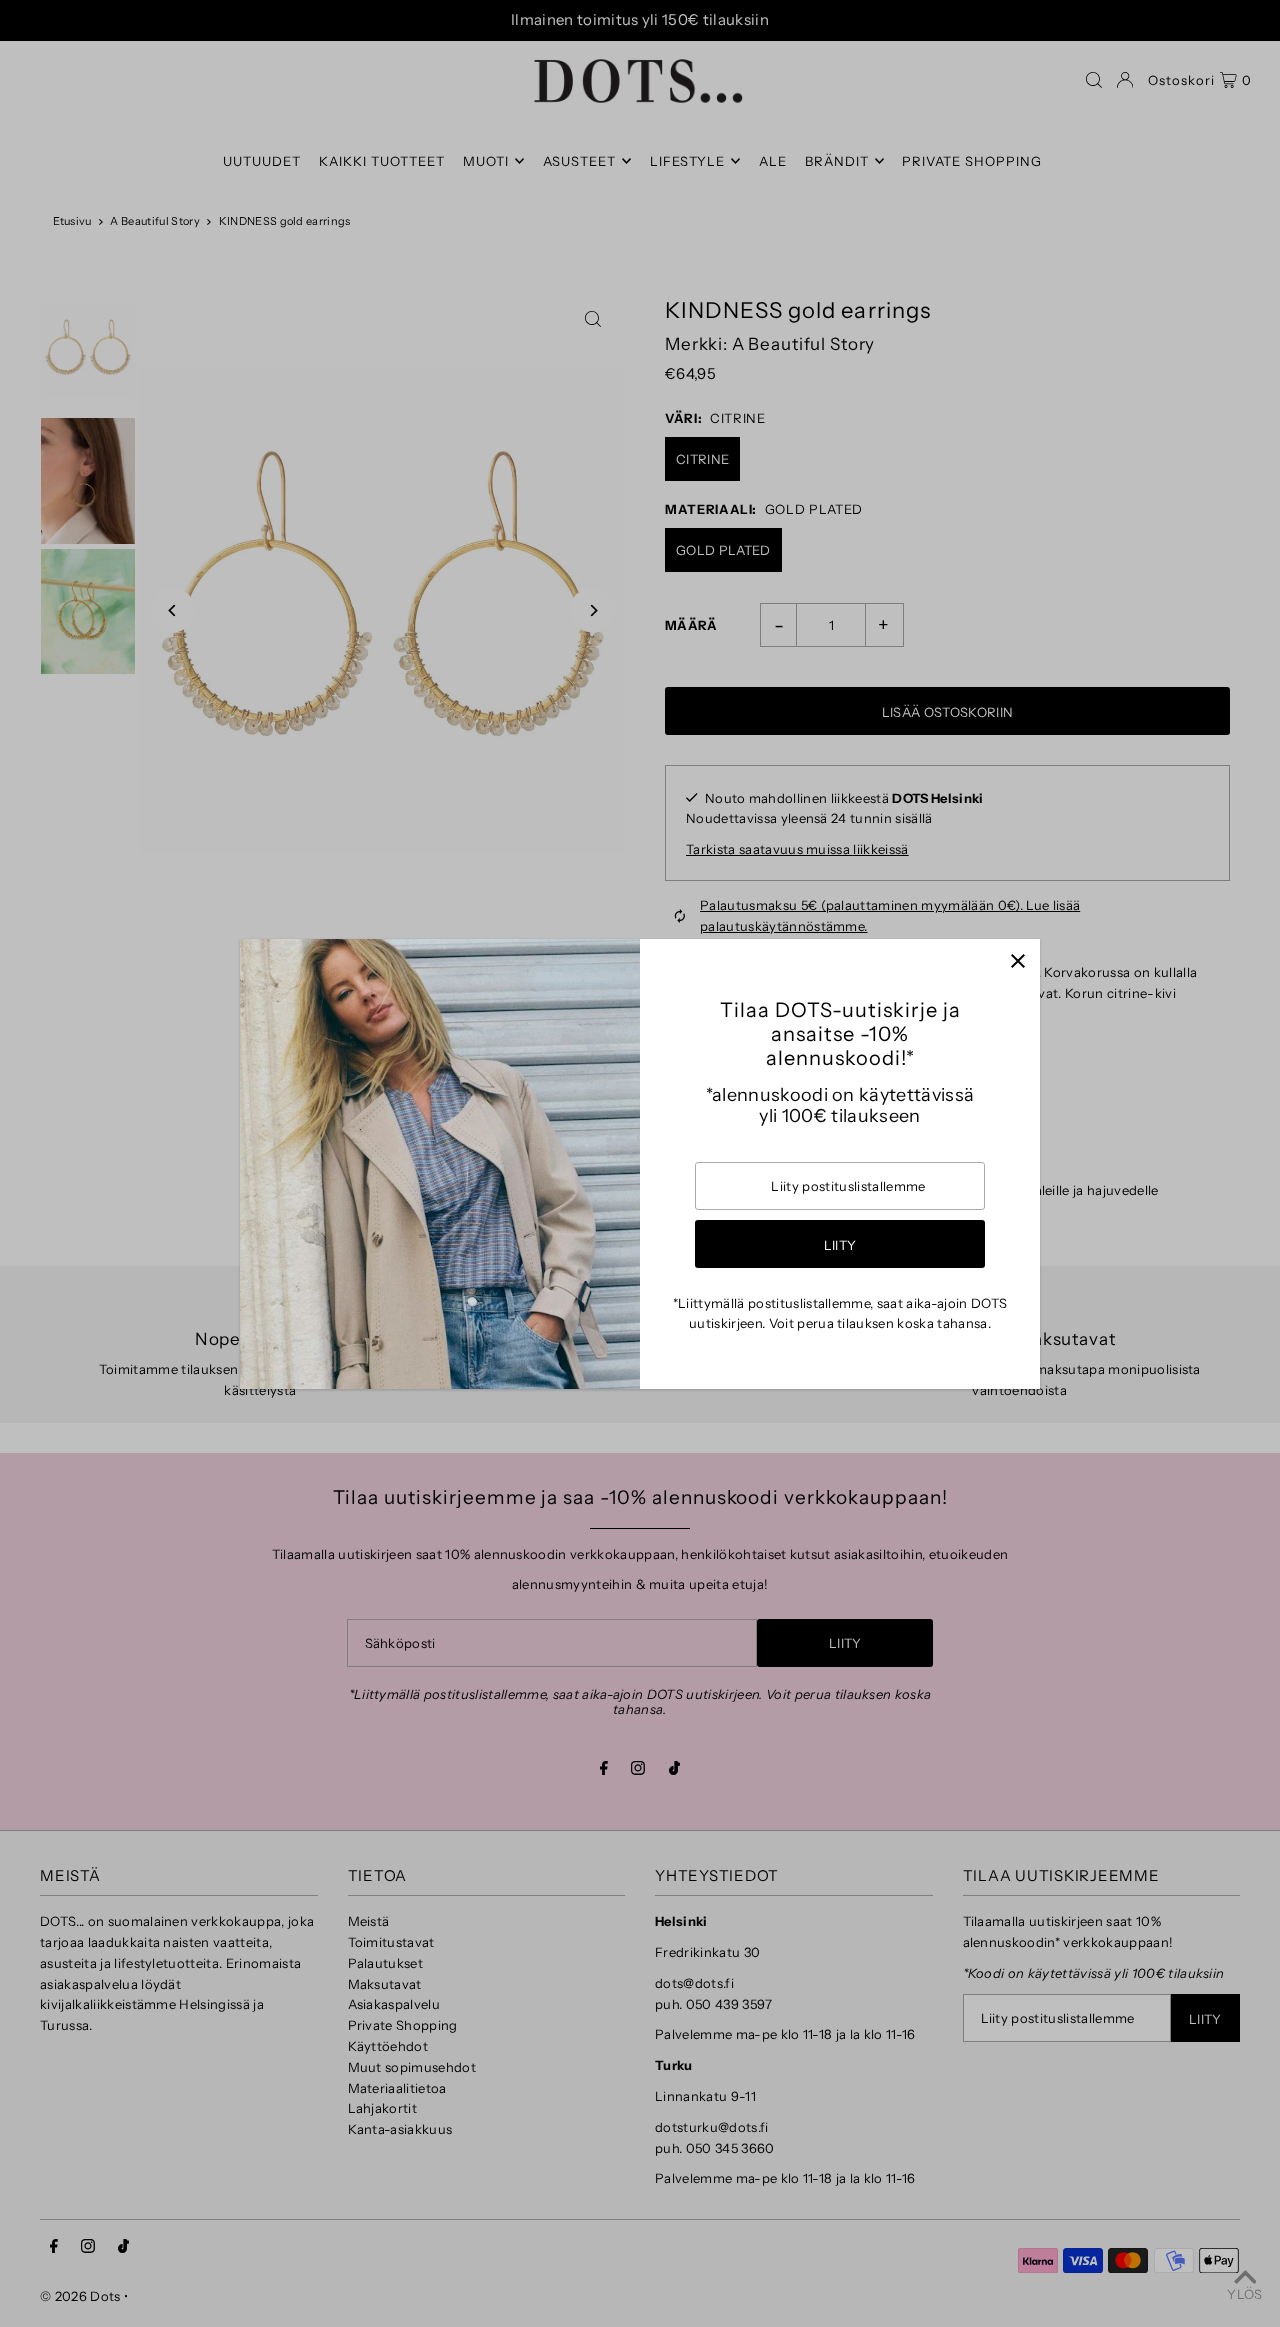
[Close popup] (1017, 961)
